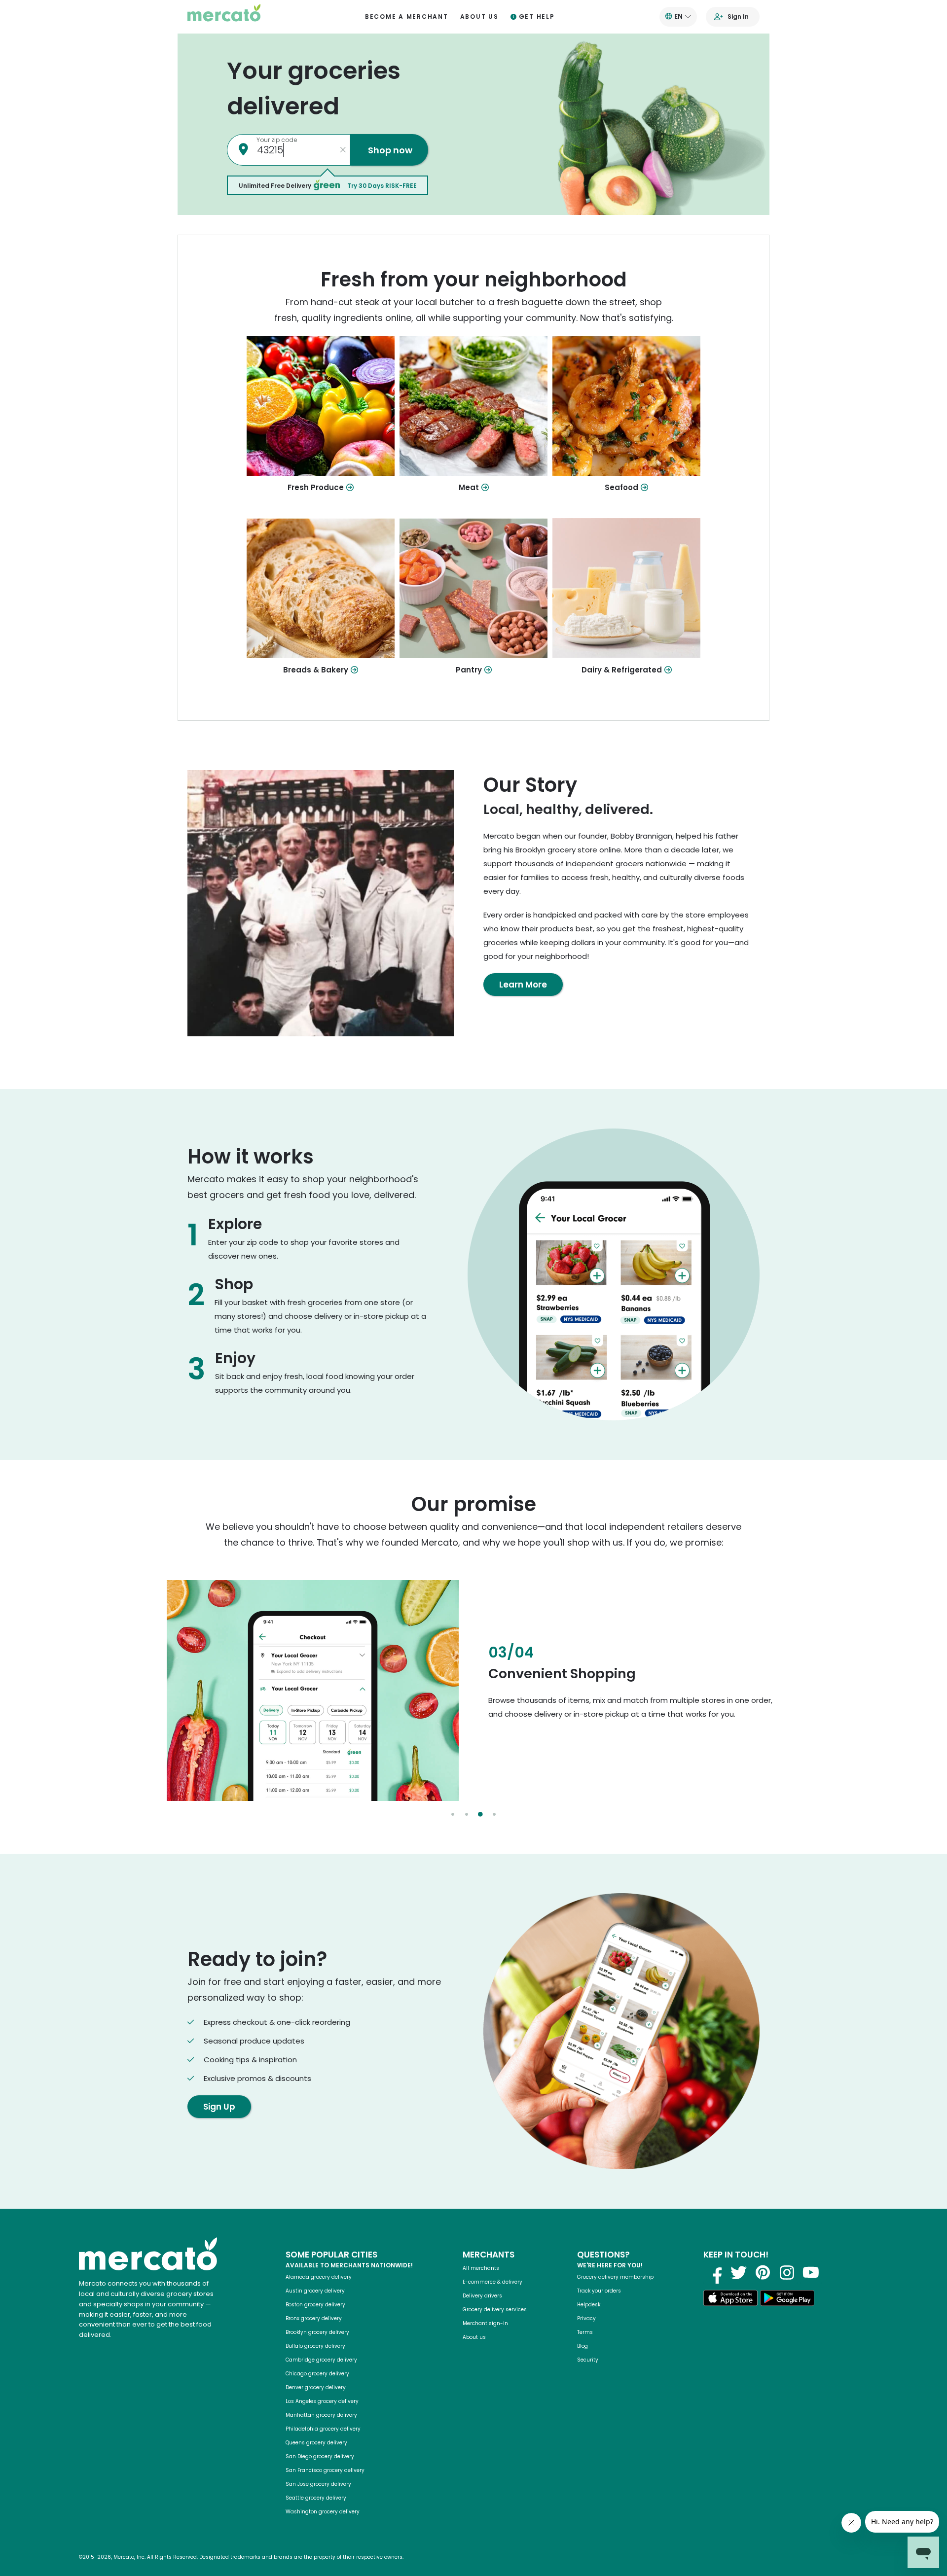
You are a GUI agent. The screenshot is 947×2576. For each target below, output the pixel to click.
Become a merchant (407, 17)
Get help (537, 17)
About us (479, 17)
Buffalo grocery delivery (315, 2346)
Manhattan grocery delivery (321, 2415)
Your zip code (277, 140)
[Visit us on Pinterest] (763, 2272)
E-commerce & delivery (492, 2282)
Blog (583, 2346)
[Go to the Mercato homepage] (224, 17)
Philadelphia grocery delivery (323, 2429)
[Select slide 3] (480, 1814)
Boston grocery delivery (315, 2305)
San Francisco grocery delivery (325, 2470)
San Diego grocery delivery (320, 2456)
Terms (585, 2332)
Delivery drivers (482, 2296)
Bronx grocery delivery (314, 2318)
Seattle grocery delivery (316, 2498)
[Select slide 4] (494, 1814)
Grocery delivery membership (615, 2277)
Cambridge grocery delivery (321, 2360)
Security (588, 2360)
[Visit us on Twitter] (738, 2272)
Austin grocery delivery (315, 2291)
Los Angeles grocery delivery (322, 2401)
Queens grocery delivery (316, 2443)
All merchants (481, 2268)
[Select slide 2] (467, 1814)
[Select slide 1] (453, 1814)
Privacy (586, 2318)
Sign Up (219, 2107)
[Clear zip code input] (343, 150)
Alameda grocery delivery (319, 2277)
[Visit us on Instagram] (787, 2272)
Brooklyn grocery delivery (317, 2332)
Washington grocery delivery (323, 2512)
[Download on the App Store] (730, 2300)
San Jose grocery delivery (318, 2484)
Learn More (523, 985)
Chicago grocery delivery (317, 2374)
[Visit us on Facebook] (714, 2272)
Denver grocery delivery (316, 2387)
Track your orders (599, 2291)
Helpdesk (589, 2305)
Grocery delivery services (495, 2310)
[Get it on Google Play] (787, 2300)
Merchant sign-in (485, 2323)
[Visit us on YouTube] (811, 2272)
